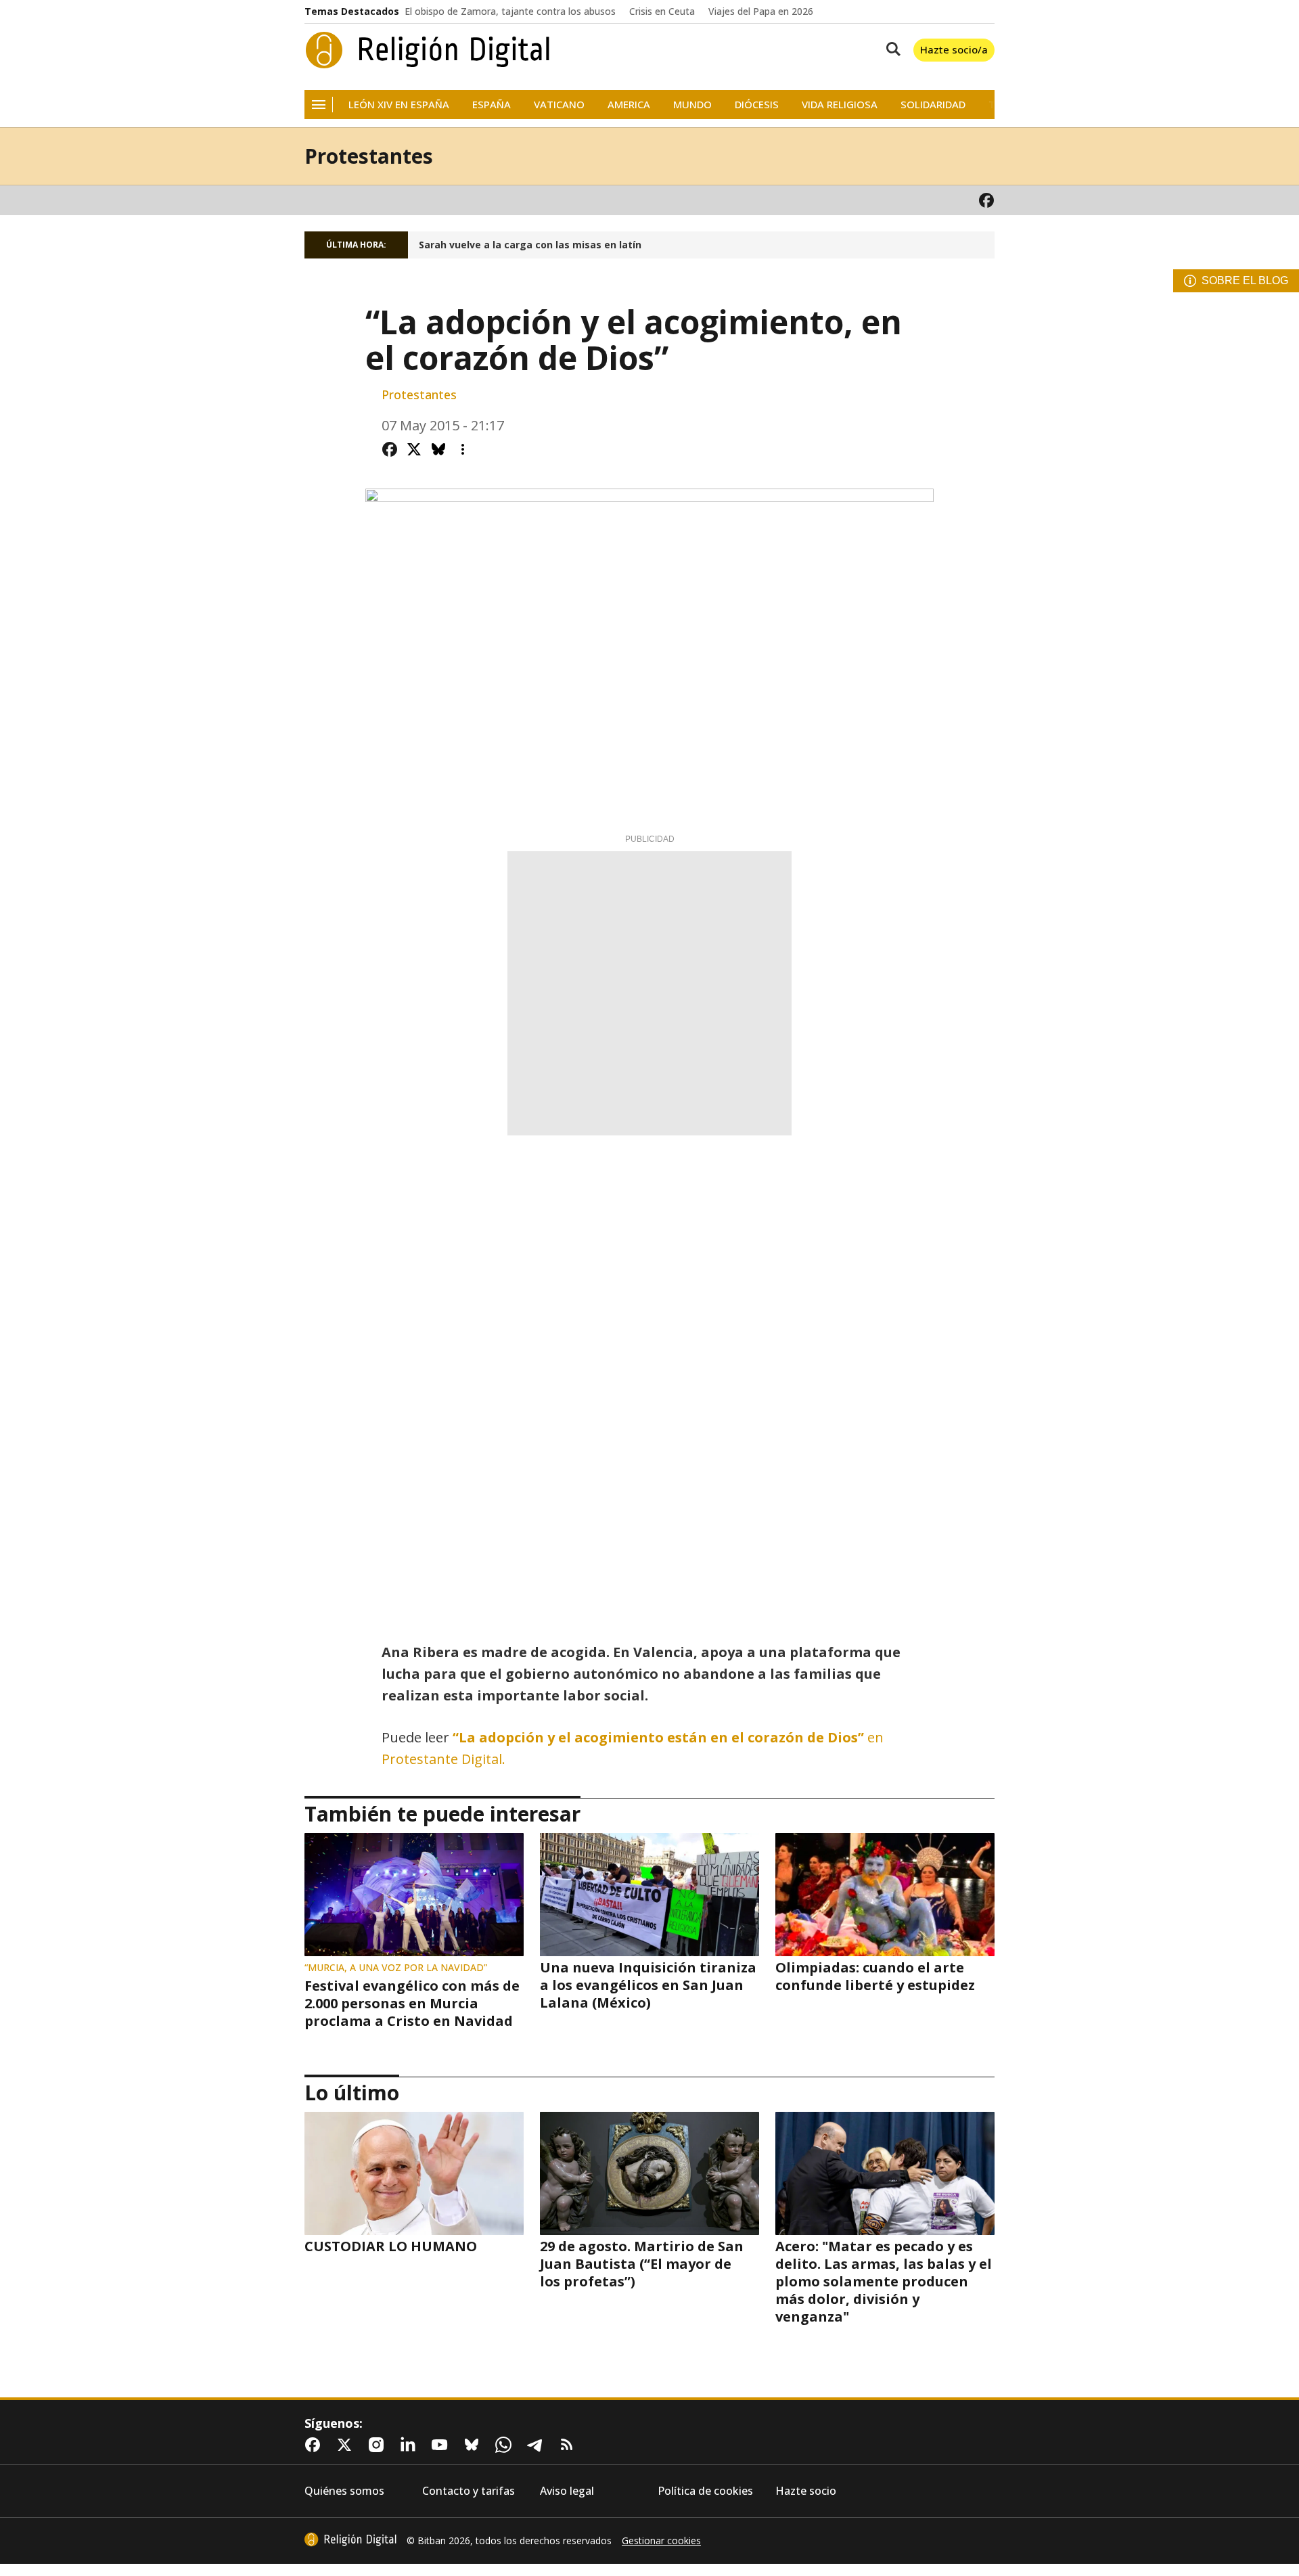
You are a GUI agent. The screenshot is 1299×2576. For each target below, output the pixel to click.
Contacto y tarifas (469, 2491)
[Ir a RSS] (570, 2445)
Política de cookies (705, 2491)
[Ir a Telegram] (538, 2445)
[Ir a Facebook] (986, 200)
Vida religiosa (840, 105)
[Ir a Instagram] (379, 2445)
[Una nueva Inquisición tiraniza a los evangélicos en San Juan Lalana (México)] (649, 1895)
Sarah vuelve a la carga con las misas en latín (530, 245)
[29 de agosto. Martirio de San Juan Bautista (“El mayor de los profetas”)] (649, 2173)
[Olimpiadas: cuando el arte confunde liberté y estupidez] (885, 1895)
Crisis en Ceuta (662, 12)
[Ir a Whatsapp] (506, 2445)
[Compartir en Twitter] (414, 449)
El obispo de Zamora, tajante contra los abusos (510, 12)
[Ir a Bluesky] (474, 2445)
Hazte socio (806, 2491)
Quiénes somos (344, 2491)
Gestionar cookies (661, 2541)
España (492, 105)
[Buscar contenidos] (890, 50)
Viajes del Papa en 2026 (761, 12)
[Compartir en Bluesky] (438, 449)
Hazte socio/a (954, 49)
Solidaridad (933, 105)
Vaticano (559, 105)
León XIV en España (399, 105)
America (629, 105)
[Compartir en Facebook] (390, 449)
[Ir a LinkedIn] (411, 2445)
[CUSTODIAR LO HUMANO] (414, 2173)
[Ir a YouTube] (442, 2445)
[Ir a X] (347, 2445)
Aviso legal (567, 2491)
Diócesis (757, 105)
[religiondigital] (350, 2539)
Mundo (692, 105)
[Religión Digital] (428, 50)
